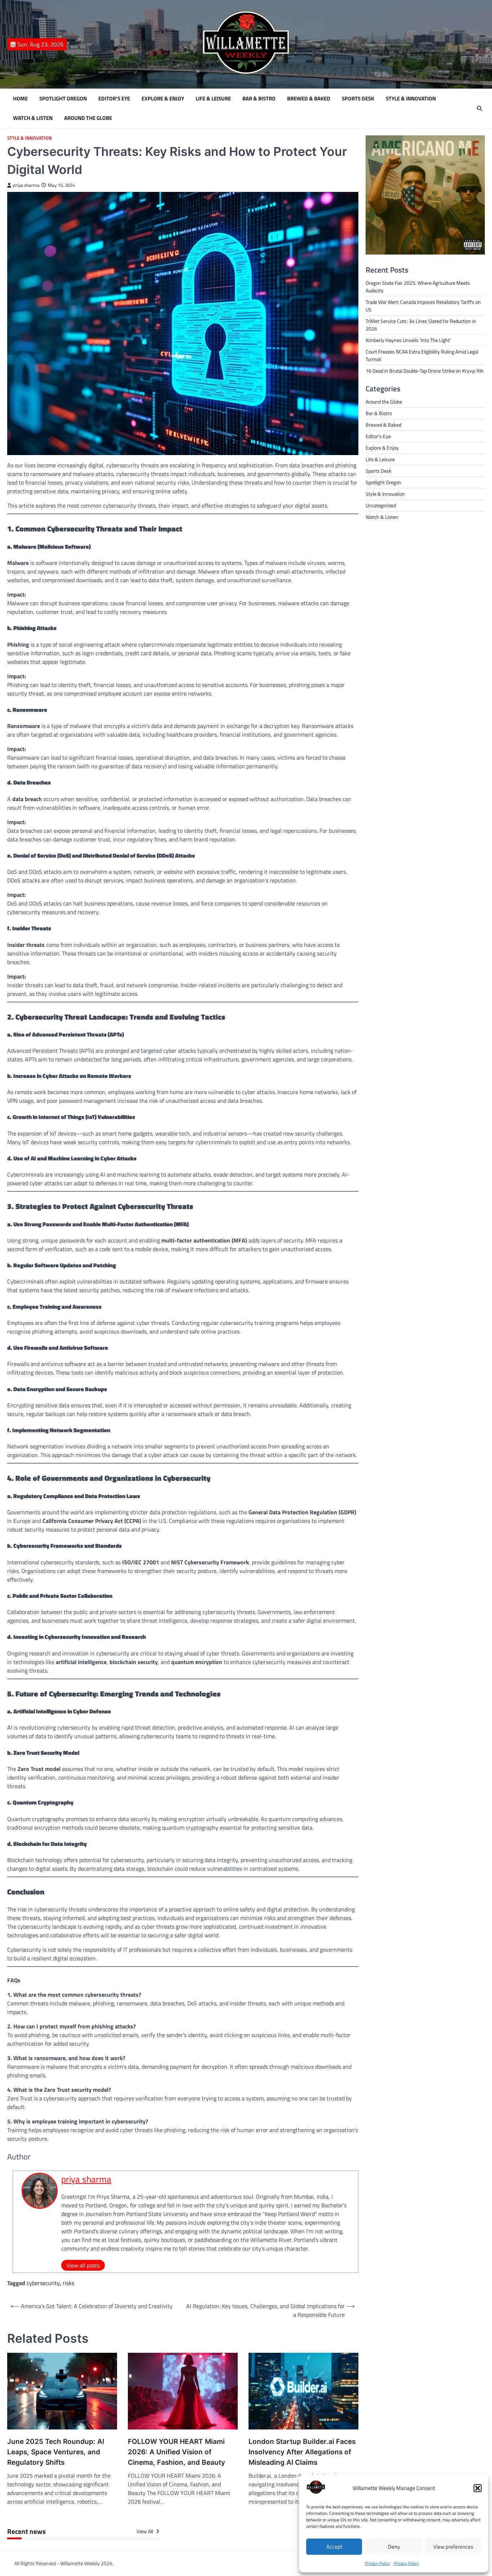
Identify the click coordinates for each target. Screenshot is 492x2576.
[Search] (479, 108)
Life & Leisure (213, 99)
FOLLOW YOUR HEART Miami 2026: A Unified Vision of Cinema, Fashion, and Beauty (176, 2452)
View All (145, 2531)
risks (68, 2283)
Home (20, 99)
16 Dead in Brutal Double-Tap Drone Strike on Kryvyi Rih (425, 371)
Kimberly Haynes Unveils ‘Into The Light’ (408, 340)
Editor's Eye (378, 436)
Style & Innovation (411, 99)
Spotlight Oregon (63, 99)
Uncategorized (381, 505)
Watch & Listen (33, 118)
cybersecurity (43, 2283)
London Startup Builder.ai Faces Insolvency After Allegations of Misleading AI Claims (302, 2452)
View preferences (453, 2547)
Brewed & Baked (309, 99)
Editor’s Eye (114, 99)
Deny (394, 2547)
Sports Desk (358, 99)
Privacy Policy (377, 2563)
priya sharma (26, 185)
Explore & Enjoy (163, 99)
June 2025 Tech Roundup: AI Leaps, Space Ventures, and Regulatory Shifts (56, 2452)
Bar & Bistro (259, 99)
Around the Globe (88, 118)
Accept (334, 2547)
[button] (478, 2488)
